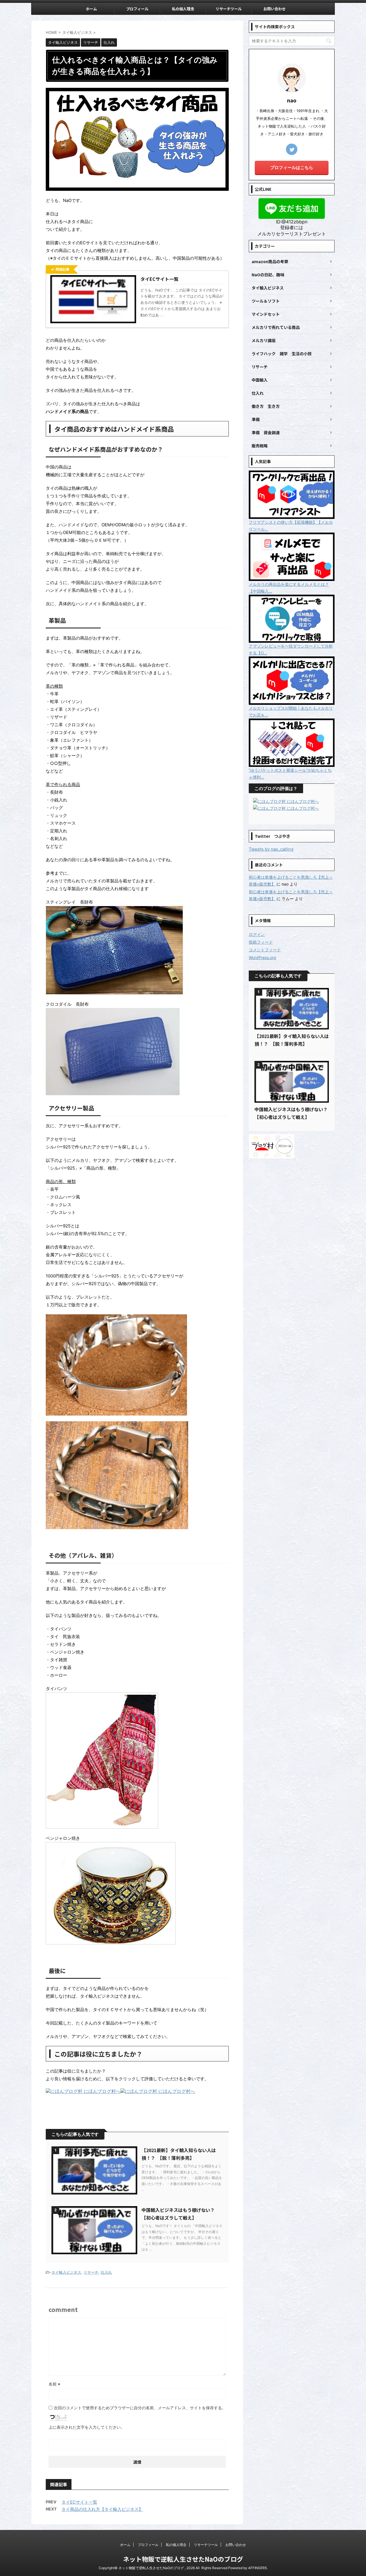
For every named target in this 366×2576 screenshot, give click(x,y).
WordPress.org (262, 957)
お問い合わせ (274, 9)
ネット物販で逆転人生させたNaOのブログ (183, 2559)
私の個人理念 (183, 9)
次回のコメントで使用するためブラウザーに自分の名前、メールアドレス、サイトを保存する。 (140, 2408)
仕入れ (106, 2272)
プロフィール (137, 9)
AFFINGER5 (257, 2568)
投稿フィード (261, 942)
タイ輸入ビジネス (66, 2272)
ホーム (91, 9)
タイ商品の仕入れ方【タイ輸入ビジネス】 (102, 2509)
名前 (54, 2384)
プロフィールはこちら (292, 167)
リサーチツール (229, 9)
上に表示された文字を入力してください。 (87, 2427)
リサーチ (91, 2272)
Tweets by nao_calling (271, 849)
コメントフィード (265, 950)
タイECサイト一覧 (79, 2502)
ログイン (257, 934)
